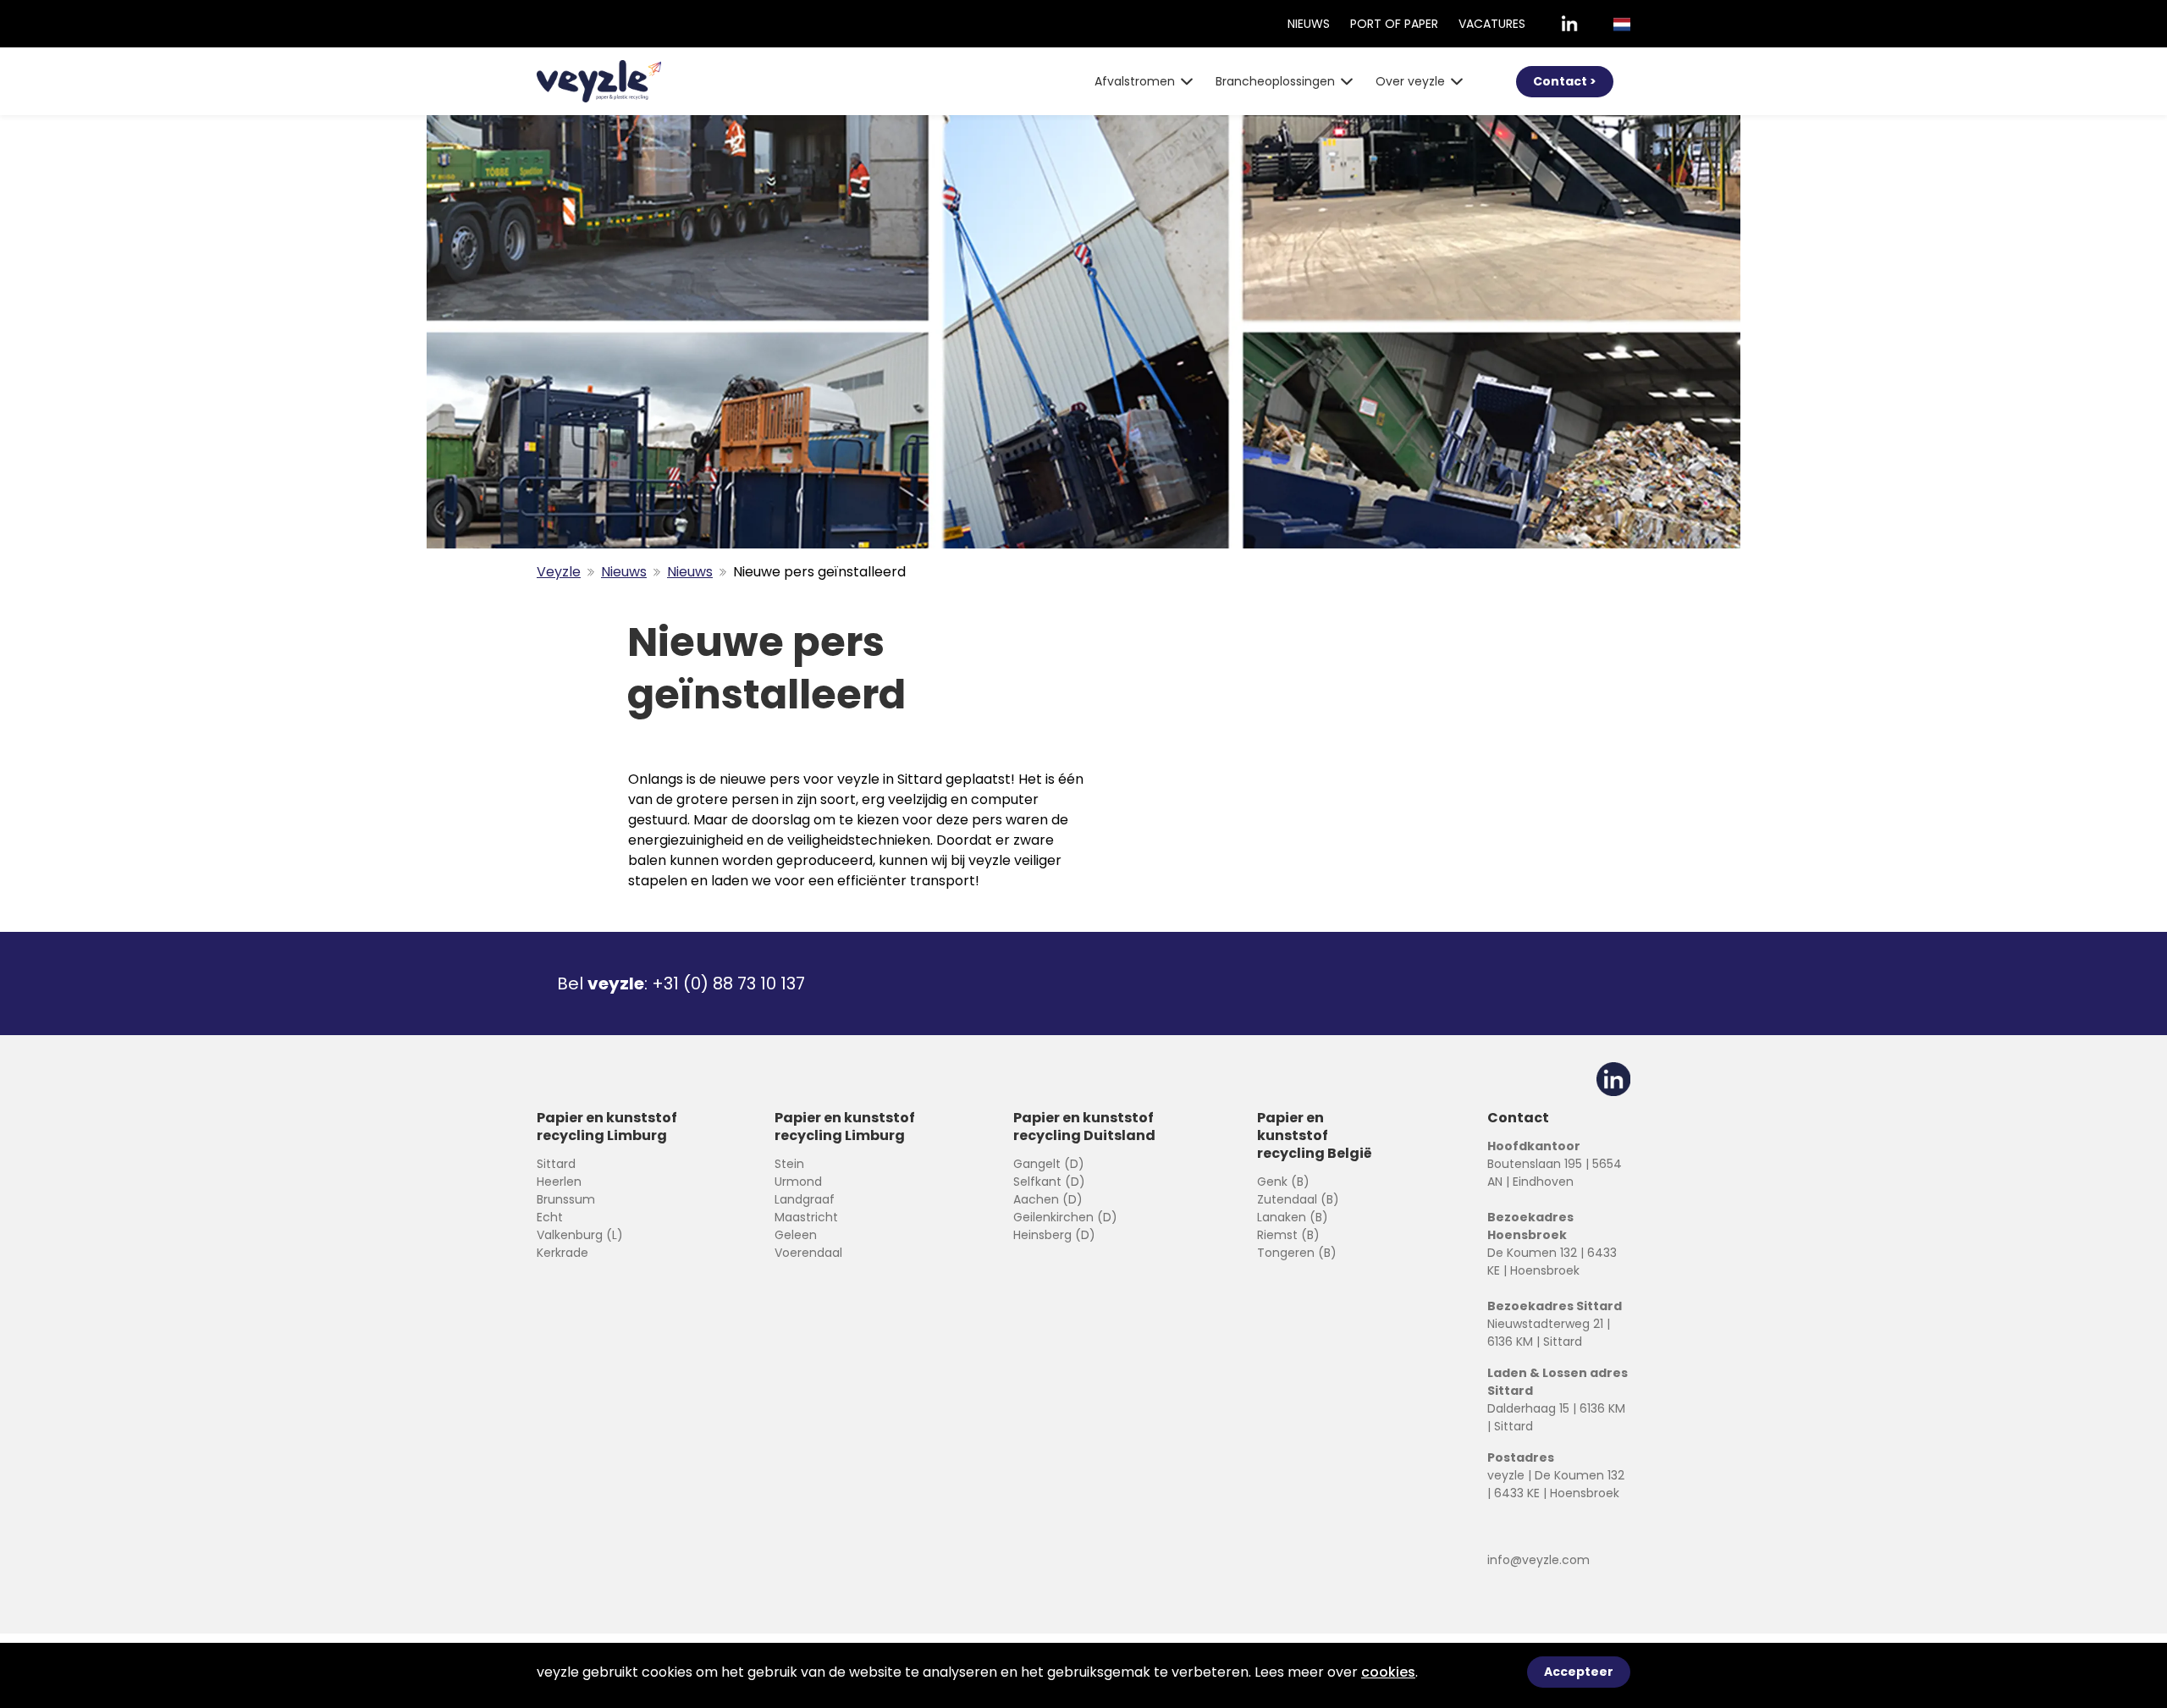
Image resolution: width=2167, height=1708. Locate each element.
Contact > (1565, 81)
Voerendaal (808, 1253)
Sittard (556, 1164)
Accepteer (1579, 1672)
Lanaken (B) (1293, 1217)
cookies (1388, 1672)
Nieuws (1309, 24)
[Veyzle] (599, 81)
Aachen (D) (1048, 1199)
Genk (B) (1283, 1182)
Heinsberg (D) (1054, 1235)
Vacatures (1492, 24)
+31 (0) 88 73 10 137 (728, 983)
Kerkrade (562, 1253)
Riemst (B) (1288, 1235)
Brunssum (566, 1199)
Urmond (798, 1182)
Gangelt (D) (1049, 1164)
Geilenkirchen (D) (1065, 1217)
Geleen (796, 1235)
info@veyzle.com (1538, 1560)
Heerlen (559, 1182)
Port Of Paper (1394, 24)
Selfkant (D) (1049, 1182)
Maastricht (806, 1217)
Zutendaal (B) (1298, 1199)
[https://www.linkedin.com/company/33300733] (1569, 24)
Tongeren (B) (1297, 1253)
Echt (550, 1217)
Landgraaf (805, 1199)
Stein (789, 1164)
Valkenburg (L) (580, 1235)
